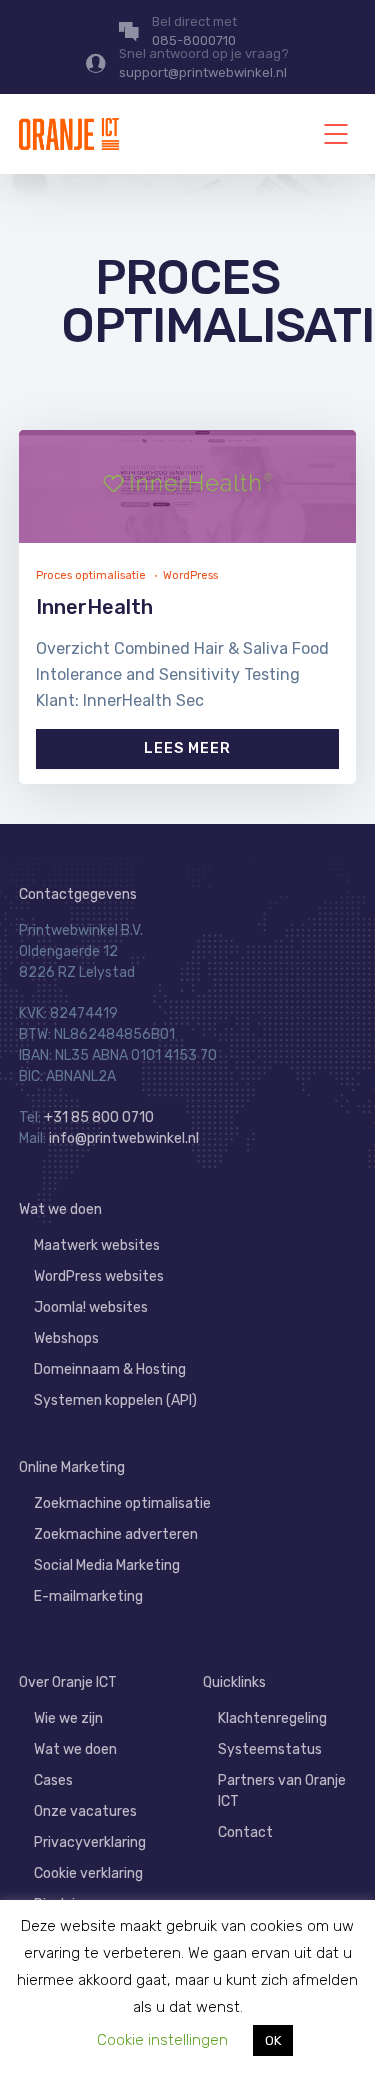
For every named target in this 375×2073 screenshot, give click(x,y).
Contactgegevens (78, 894)
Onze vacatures (85, 1811)
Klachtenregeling (272, 1718)
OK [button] (273, 2040)
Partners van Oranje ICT (282, 1791)
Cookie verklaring (88, 1873)
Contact (245, 1832)
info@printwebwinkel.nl (124, 1138)
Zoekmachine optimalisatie (122, 1503)
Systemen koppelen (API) (115, 1400)
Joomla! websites (91, 1307)
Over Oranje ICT (68, 1682)
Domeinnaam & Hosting (110, 1369)
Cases (53, 1780)
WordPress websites (99, 1276)
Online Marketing (72, 1467)
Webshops (66, 1338)
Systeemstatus (270, 1749)
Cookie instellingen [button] (162, 2040)
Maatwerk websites (97, 1245)
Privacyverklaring (90, 1842)
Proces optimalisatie (91, 575)
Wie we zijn (68, 1718)
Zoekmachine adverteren (116, 1534)
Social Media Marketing (107, 1565)
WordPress (190, 575)
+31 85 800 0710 (99, 1117)
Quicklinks (234, 1682)
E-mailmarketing (88, 1596)
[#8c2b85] (188, 486)
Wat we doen (60, 1209)
